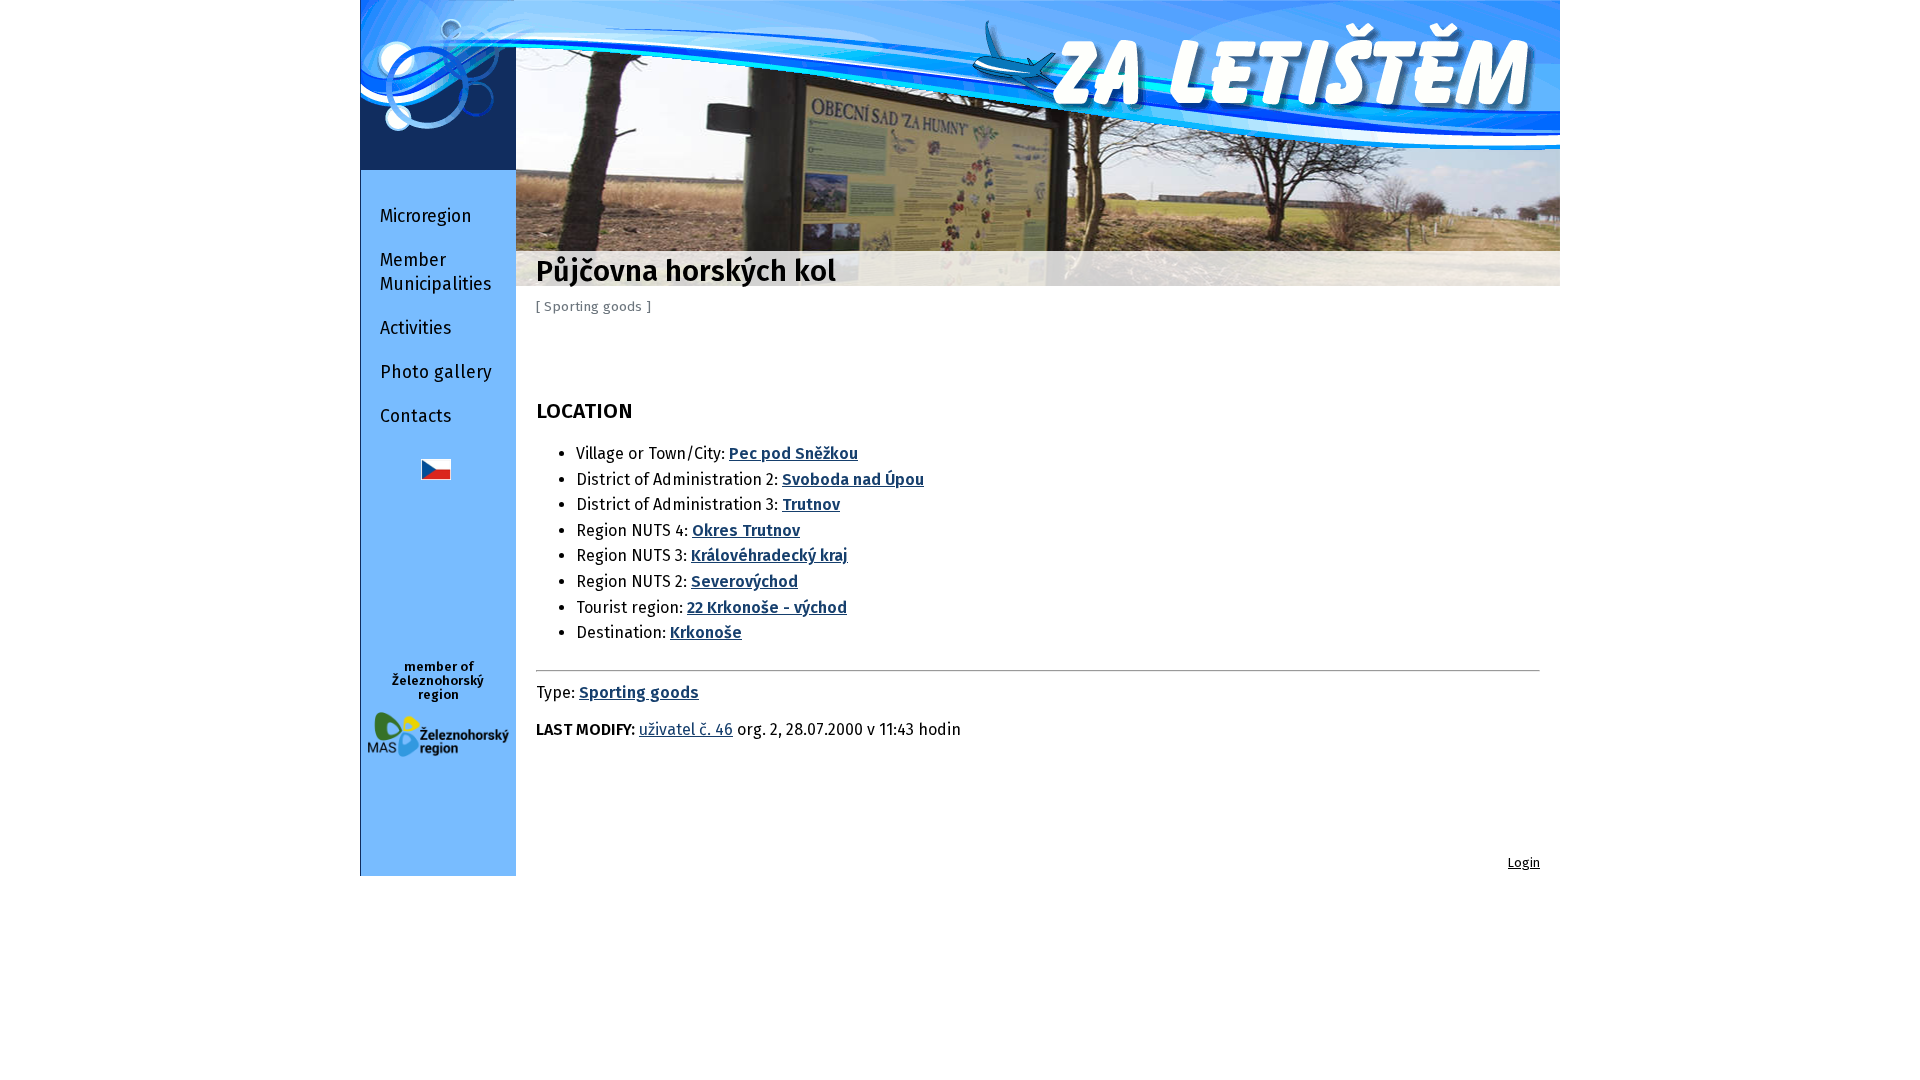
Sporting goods (639, 692)
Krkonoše (706, 632)
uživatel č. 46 (686, 729)
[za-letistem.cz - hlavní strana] (960, 75)
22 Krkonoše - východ (767, 607)
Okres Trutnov (746, 530)
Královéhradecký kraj (769, 555)
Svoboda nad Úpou (853, 479)
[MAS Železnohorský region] (438, 751)
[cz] (436, 474)
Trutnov (811, 504)
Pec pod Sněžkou (793, 453)
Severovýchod (744, 581)
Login (1524, 862)
